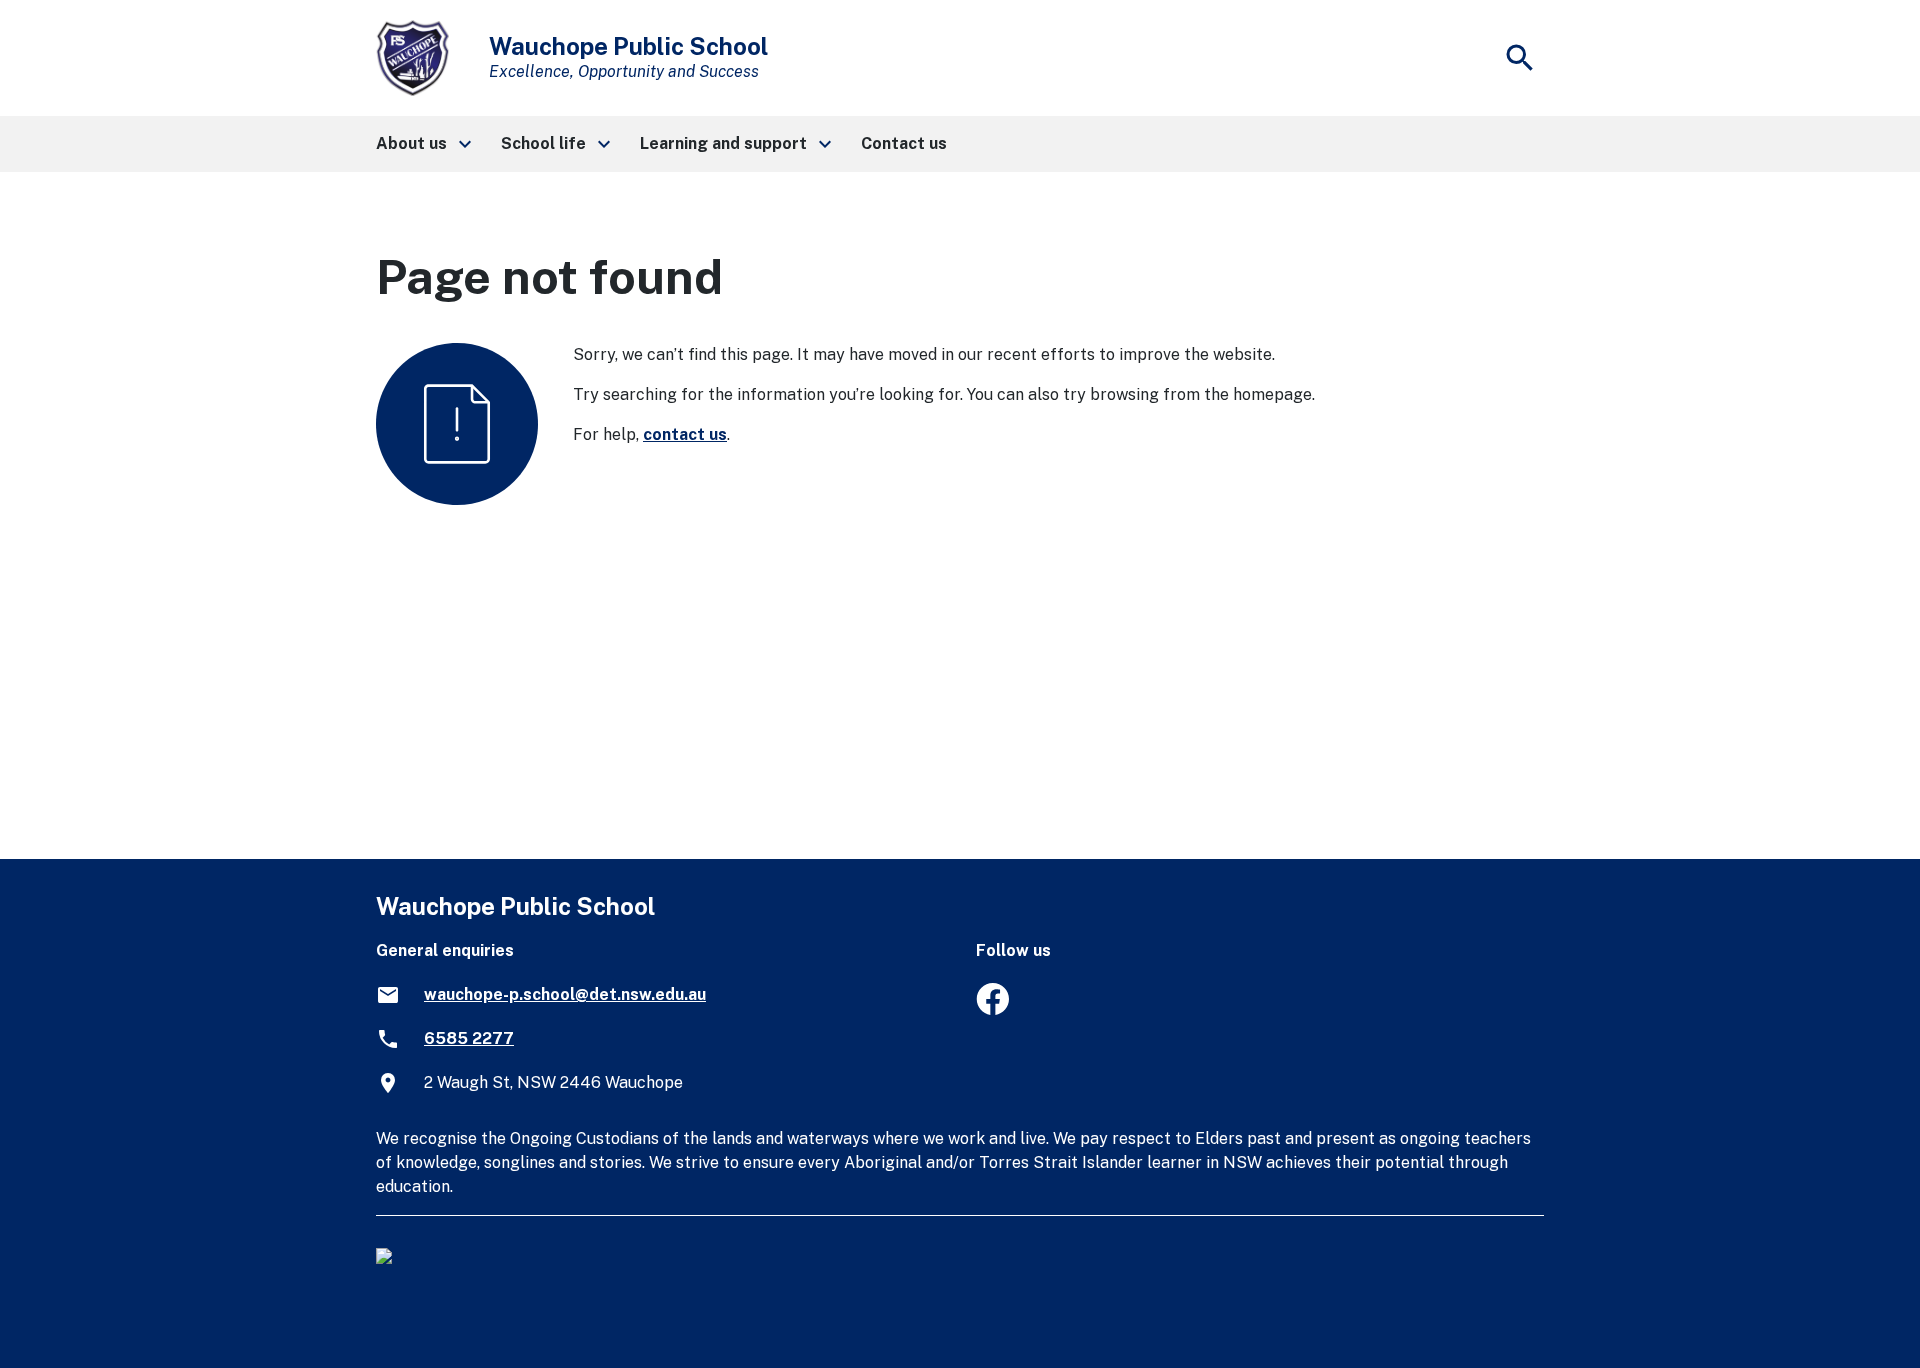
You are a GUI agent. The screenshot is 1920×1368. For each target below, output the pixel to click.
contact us (685, 434)
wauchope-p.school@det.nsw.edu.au (565, 994)
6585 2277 (469, 1038)
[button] (422, 144)
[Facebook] (992, 1009)
